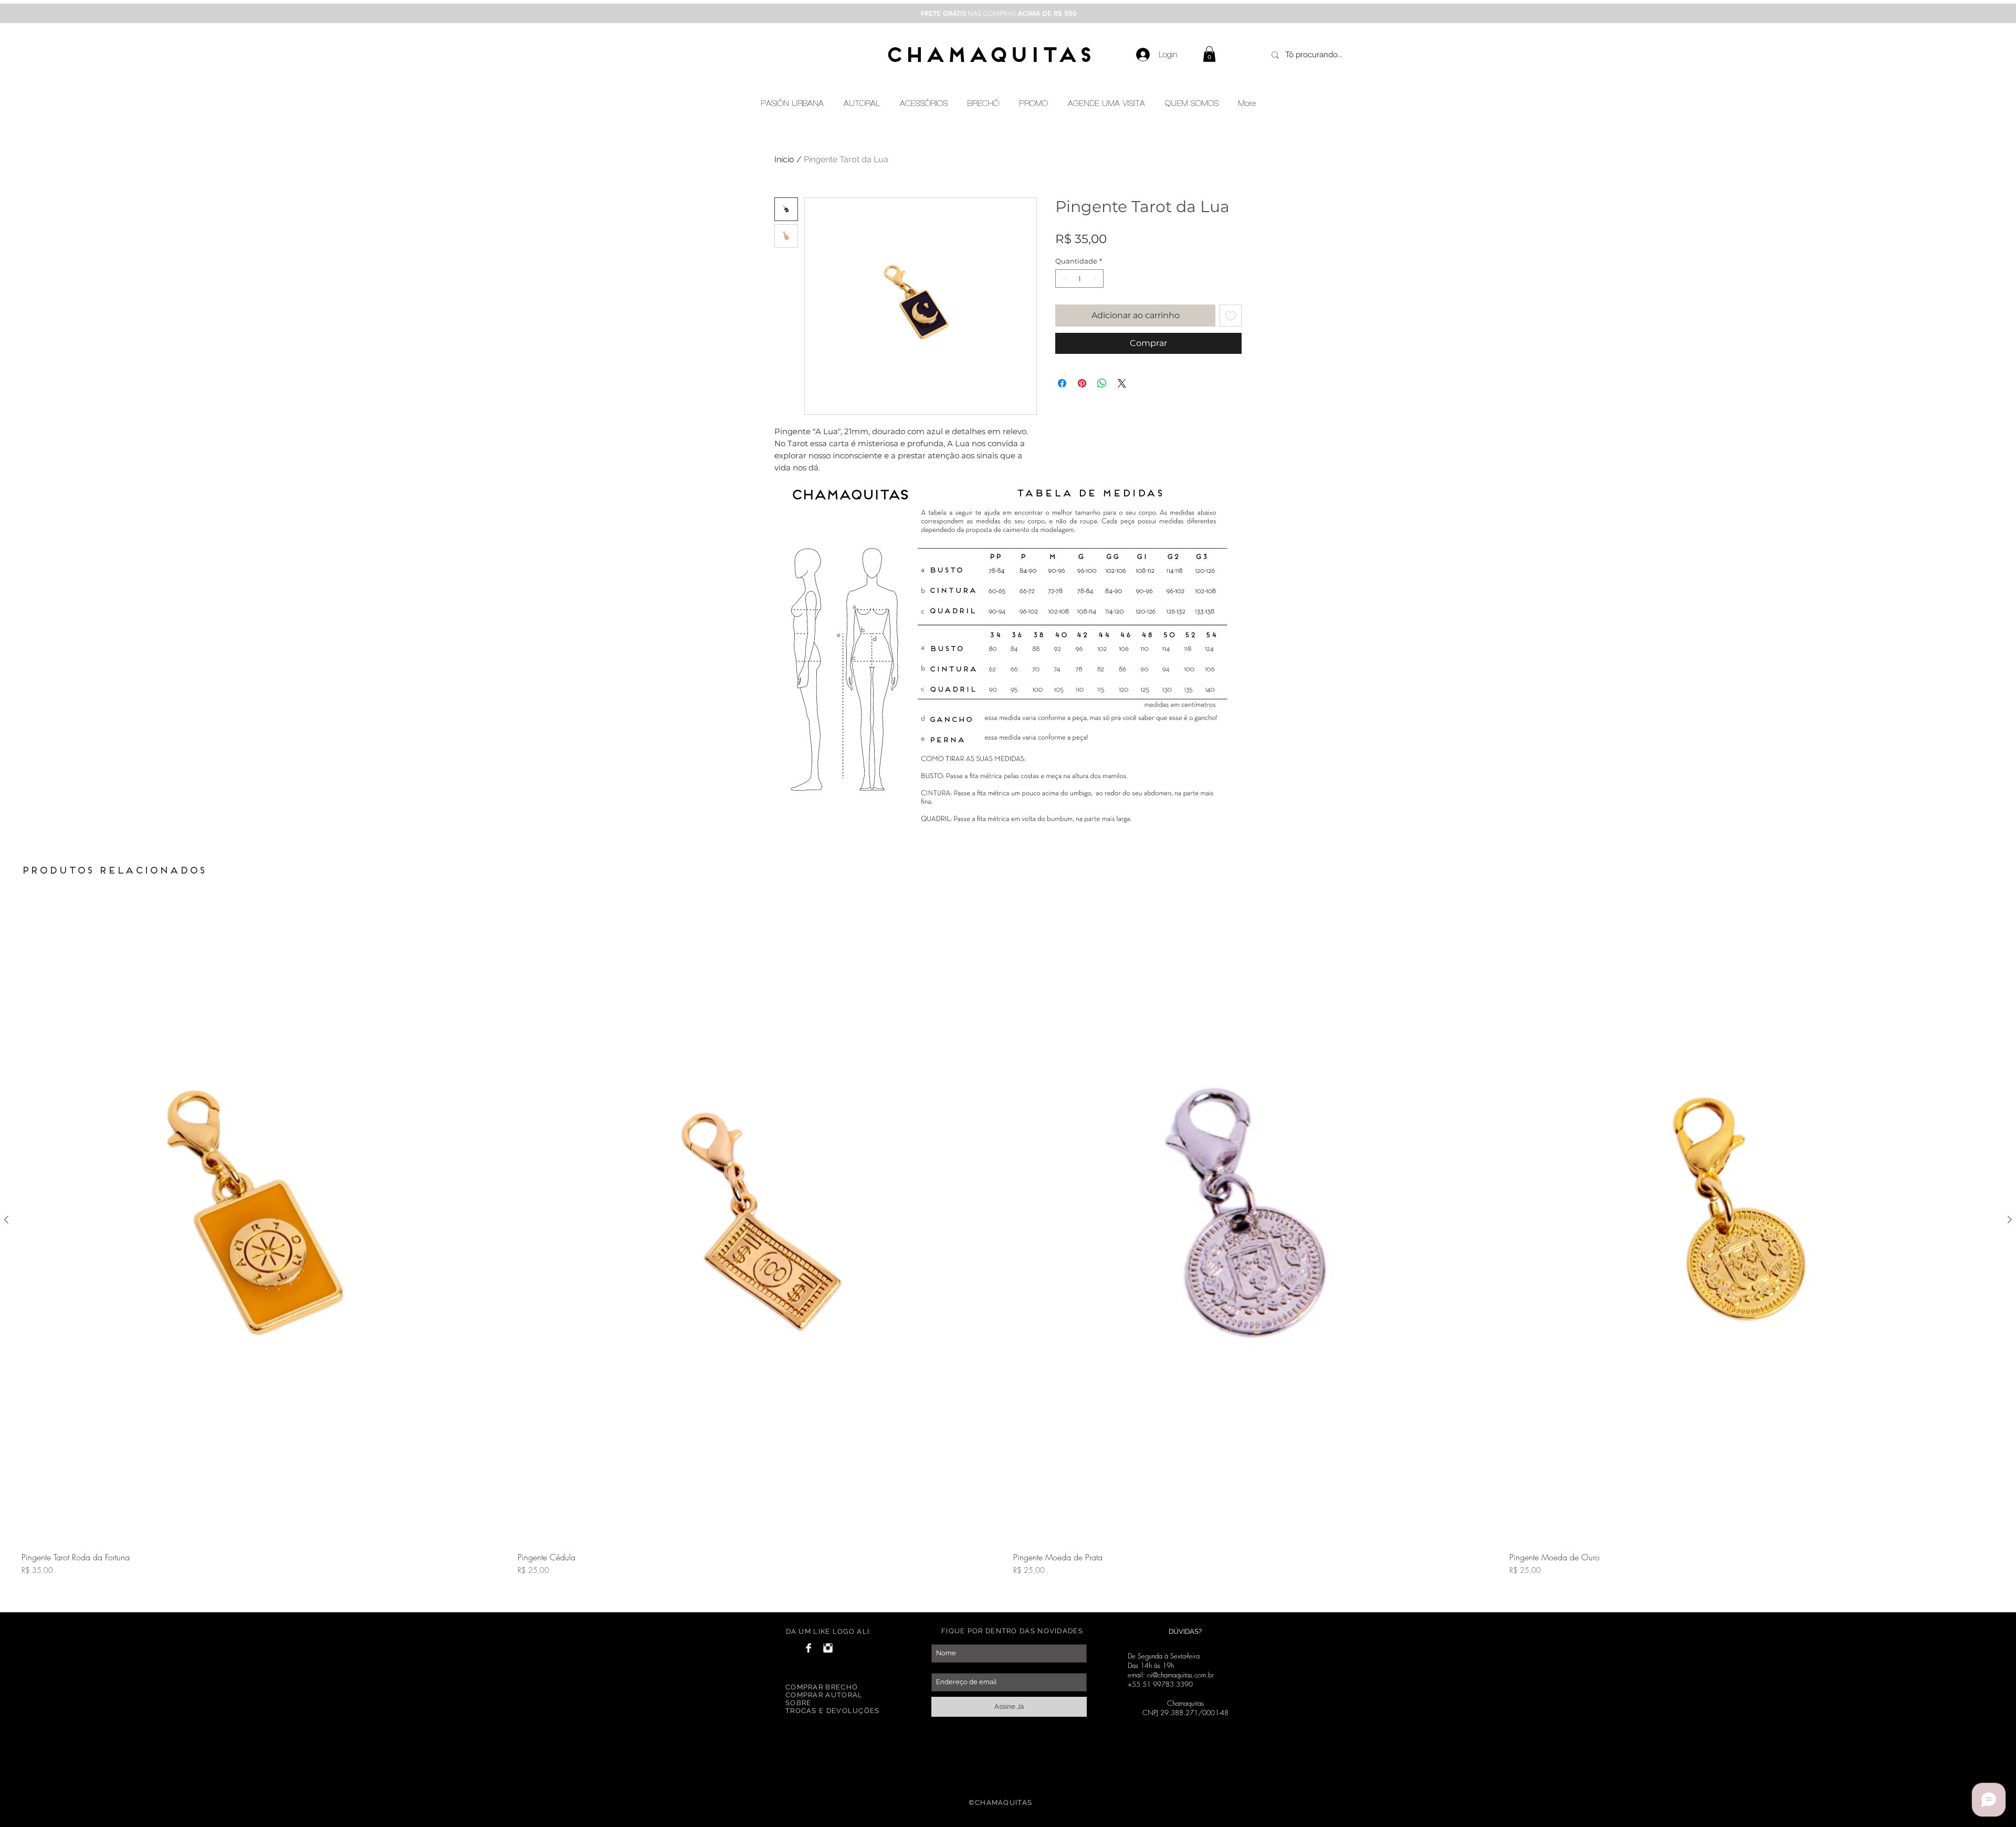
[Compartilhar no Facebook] (1062, 383)
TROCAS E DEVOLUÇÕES (833, 1711)
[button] (1209, 54)
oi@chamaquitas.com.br (1180, 1675)
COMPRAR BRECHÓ (822, 1687)
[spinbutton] (1080, 279)
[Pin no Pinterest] (1082, 383)
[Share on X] (1122, 383)
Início (784, 159)
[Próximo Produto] (2010, 1220)
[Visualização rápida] (264, 1220)
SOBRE (799, 1703)
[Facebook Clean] (808, 1648)
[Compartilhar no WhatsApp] (1102, 383)
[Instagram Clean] (828, 1648)
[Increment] (1096, 279)
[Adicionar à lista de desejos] (1231, 316)
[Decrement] (1063, 279)
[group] (1008, 1249)
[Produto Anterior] (6, 1220)
